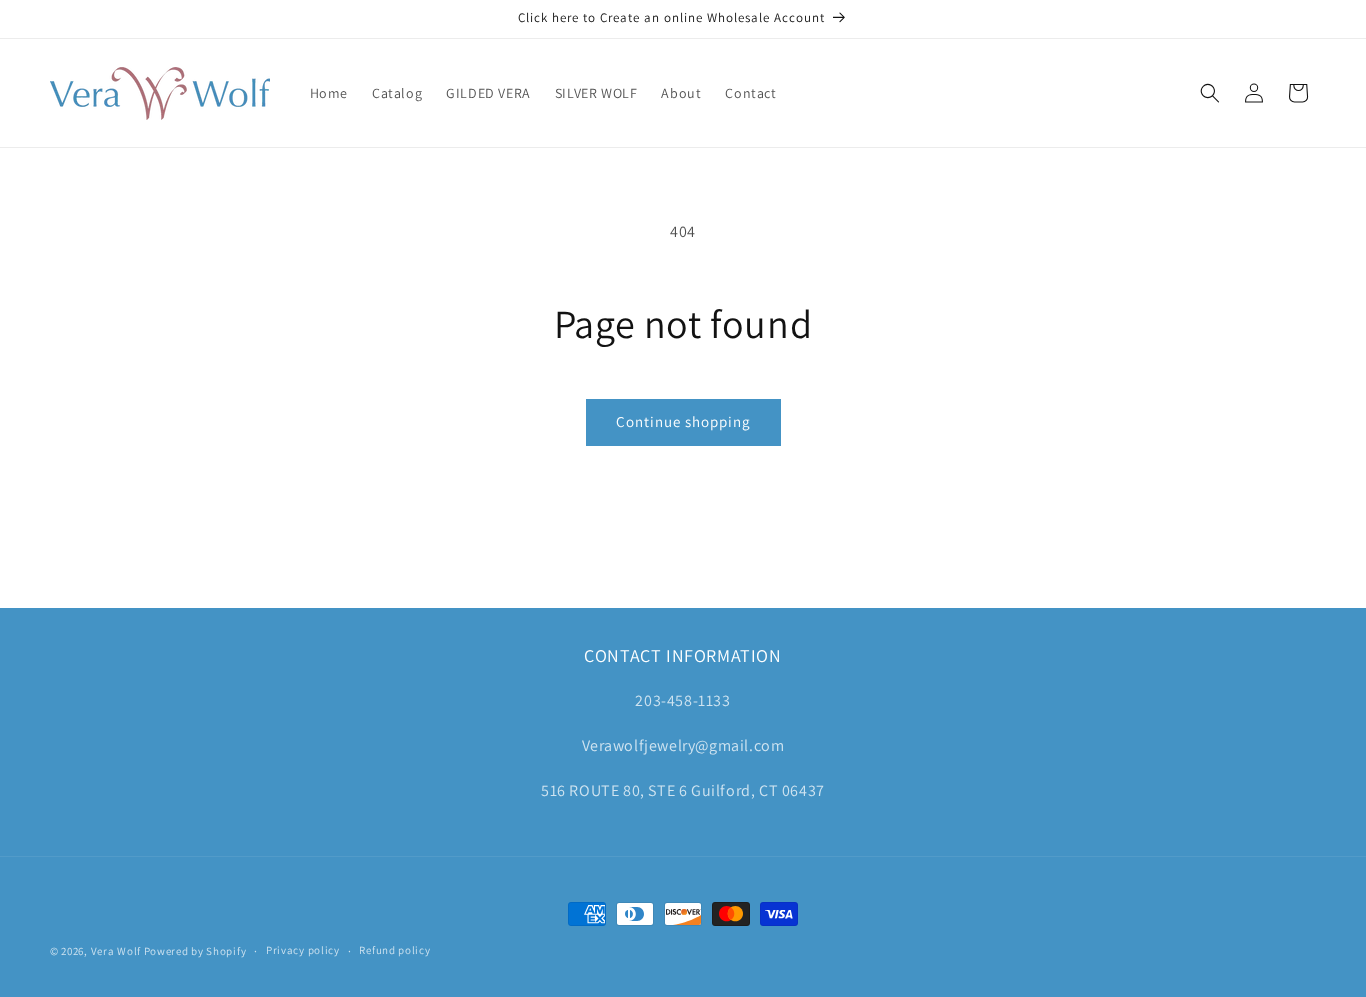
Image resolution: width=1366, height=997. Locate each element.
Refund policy (394, 950)
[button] (1210, 93)
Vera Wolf (116, 951)
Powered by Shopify (195, 951)
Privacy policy (303, 950)
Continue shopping (683, 421)
